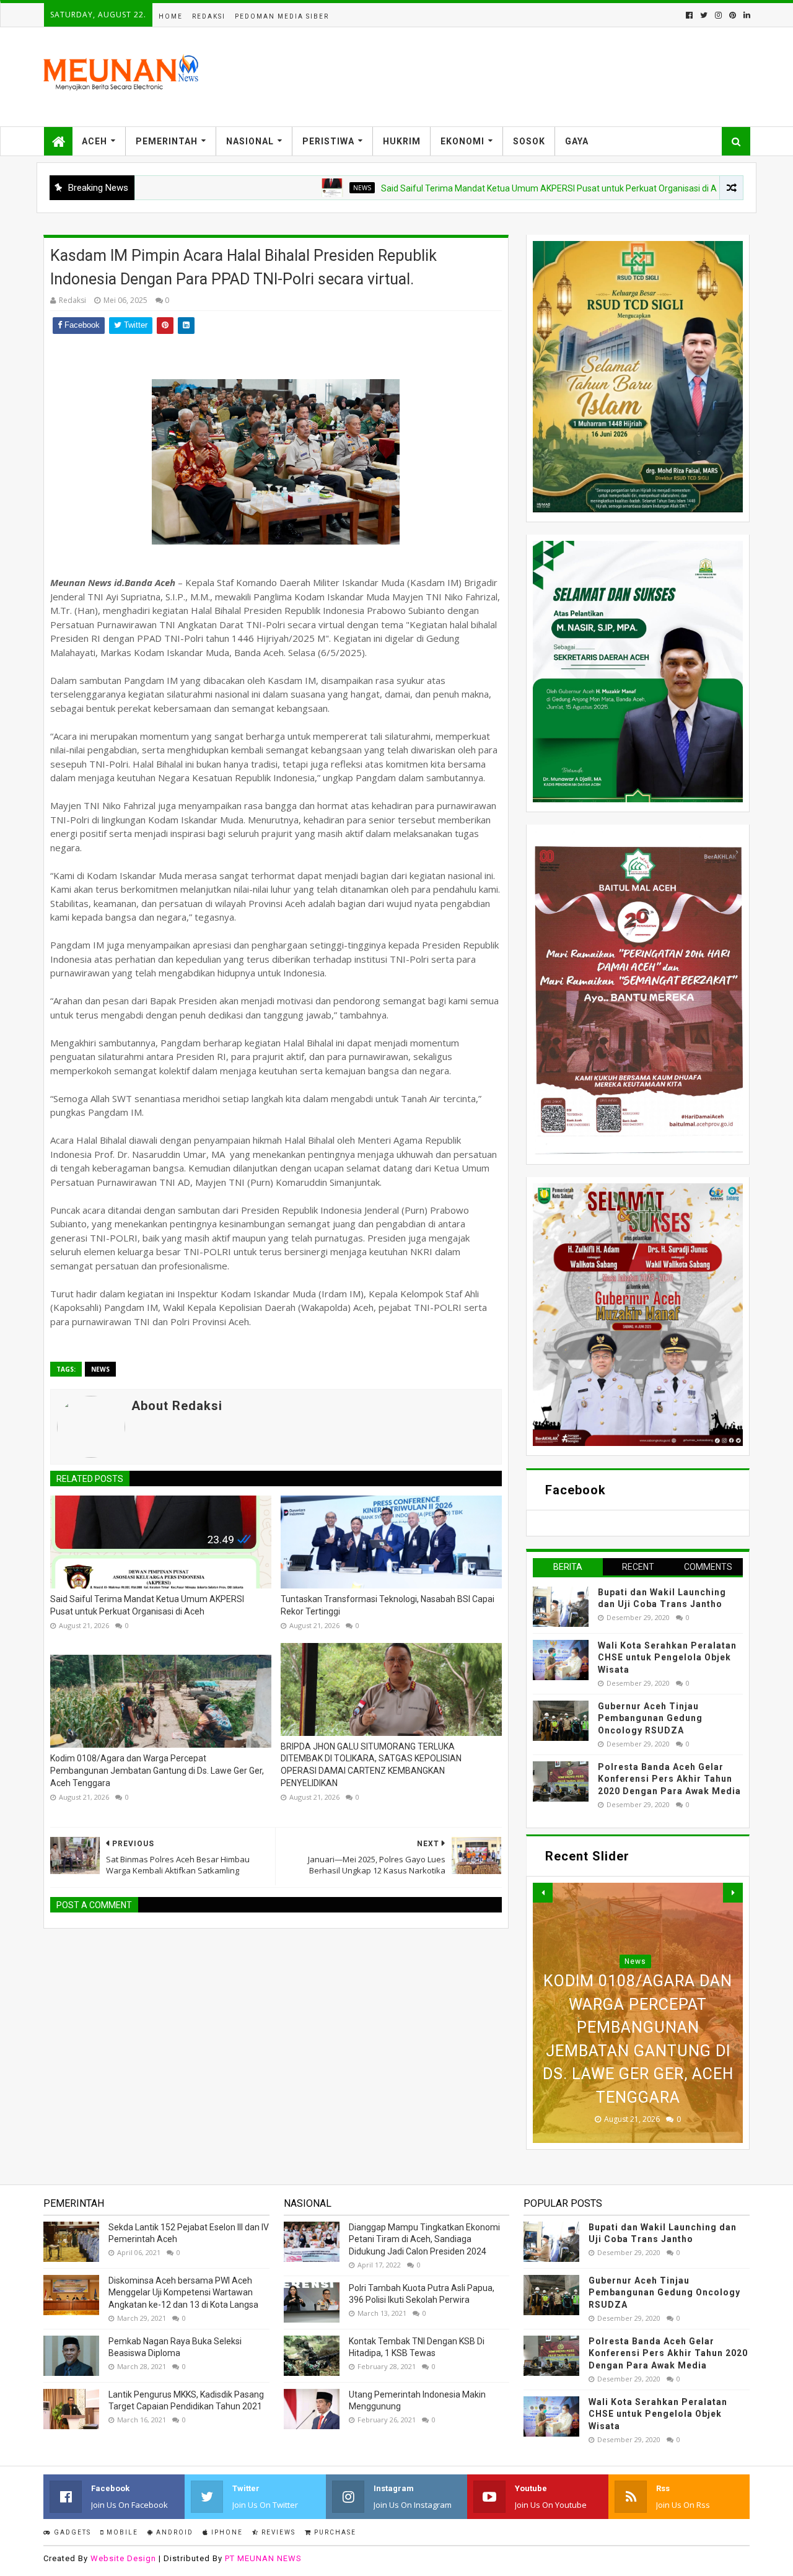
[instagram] (718, 15)
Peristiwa (328, 141)
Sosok (529, 141)
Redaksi (209, 16)
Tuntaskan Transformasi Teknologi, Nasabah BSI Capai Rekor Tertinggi (388, 1605)
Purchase (334, 2532)
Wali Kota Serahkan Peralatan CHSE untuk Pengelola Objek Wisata (667, 1658)
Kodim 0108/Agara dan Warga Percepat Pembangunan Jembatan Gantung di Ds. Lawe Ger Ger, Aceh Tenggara (157, 1770)
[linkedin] (746, 15)
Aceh (94, 141)
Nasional (250, 141)
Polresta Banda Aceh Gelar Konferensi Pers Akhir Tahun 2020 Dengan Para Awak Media (669, 1779)
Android (173, 2532)
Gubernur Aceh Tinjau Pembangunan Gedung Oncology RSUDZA (650, 1718)
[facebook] (689, 15)
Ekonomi (462, 141)
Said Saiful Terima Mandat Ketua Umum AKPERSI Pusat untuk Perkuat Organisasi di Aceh (484, 188)
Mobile (121, 2532)
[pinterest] (733, 15)
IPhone (226, 2532)
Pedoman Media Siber (282, 16)
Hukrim (402, 141)
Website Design (123, 2558)
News (290, 188)
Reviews (277, 2532)
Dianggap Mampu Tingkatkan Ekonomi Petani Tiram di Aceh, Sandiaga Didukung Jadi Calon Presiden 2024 (424, 2239)
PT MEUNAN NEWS (263, 2558)
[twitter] (704, 15)
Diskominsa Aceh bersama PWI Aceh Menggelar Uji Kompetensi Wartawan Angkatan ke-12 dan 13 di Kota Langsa (183, 2293)
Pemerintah (167, 141)
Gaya (577, 141)
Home (171, 16)
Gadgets (71, 2532)
